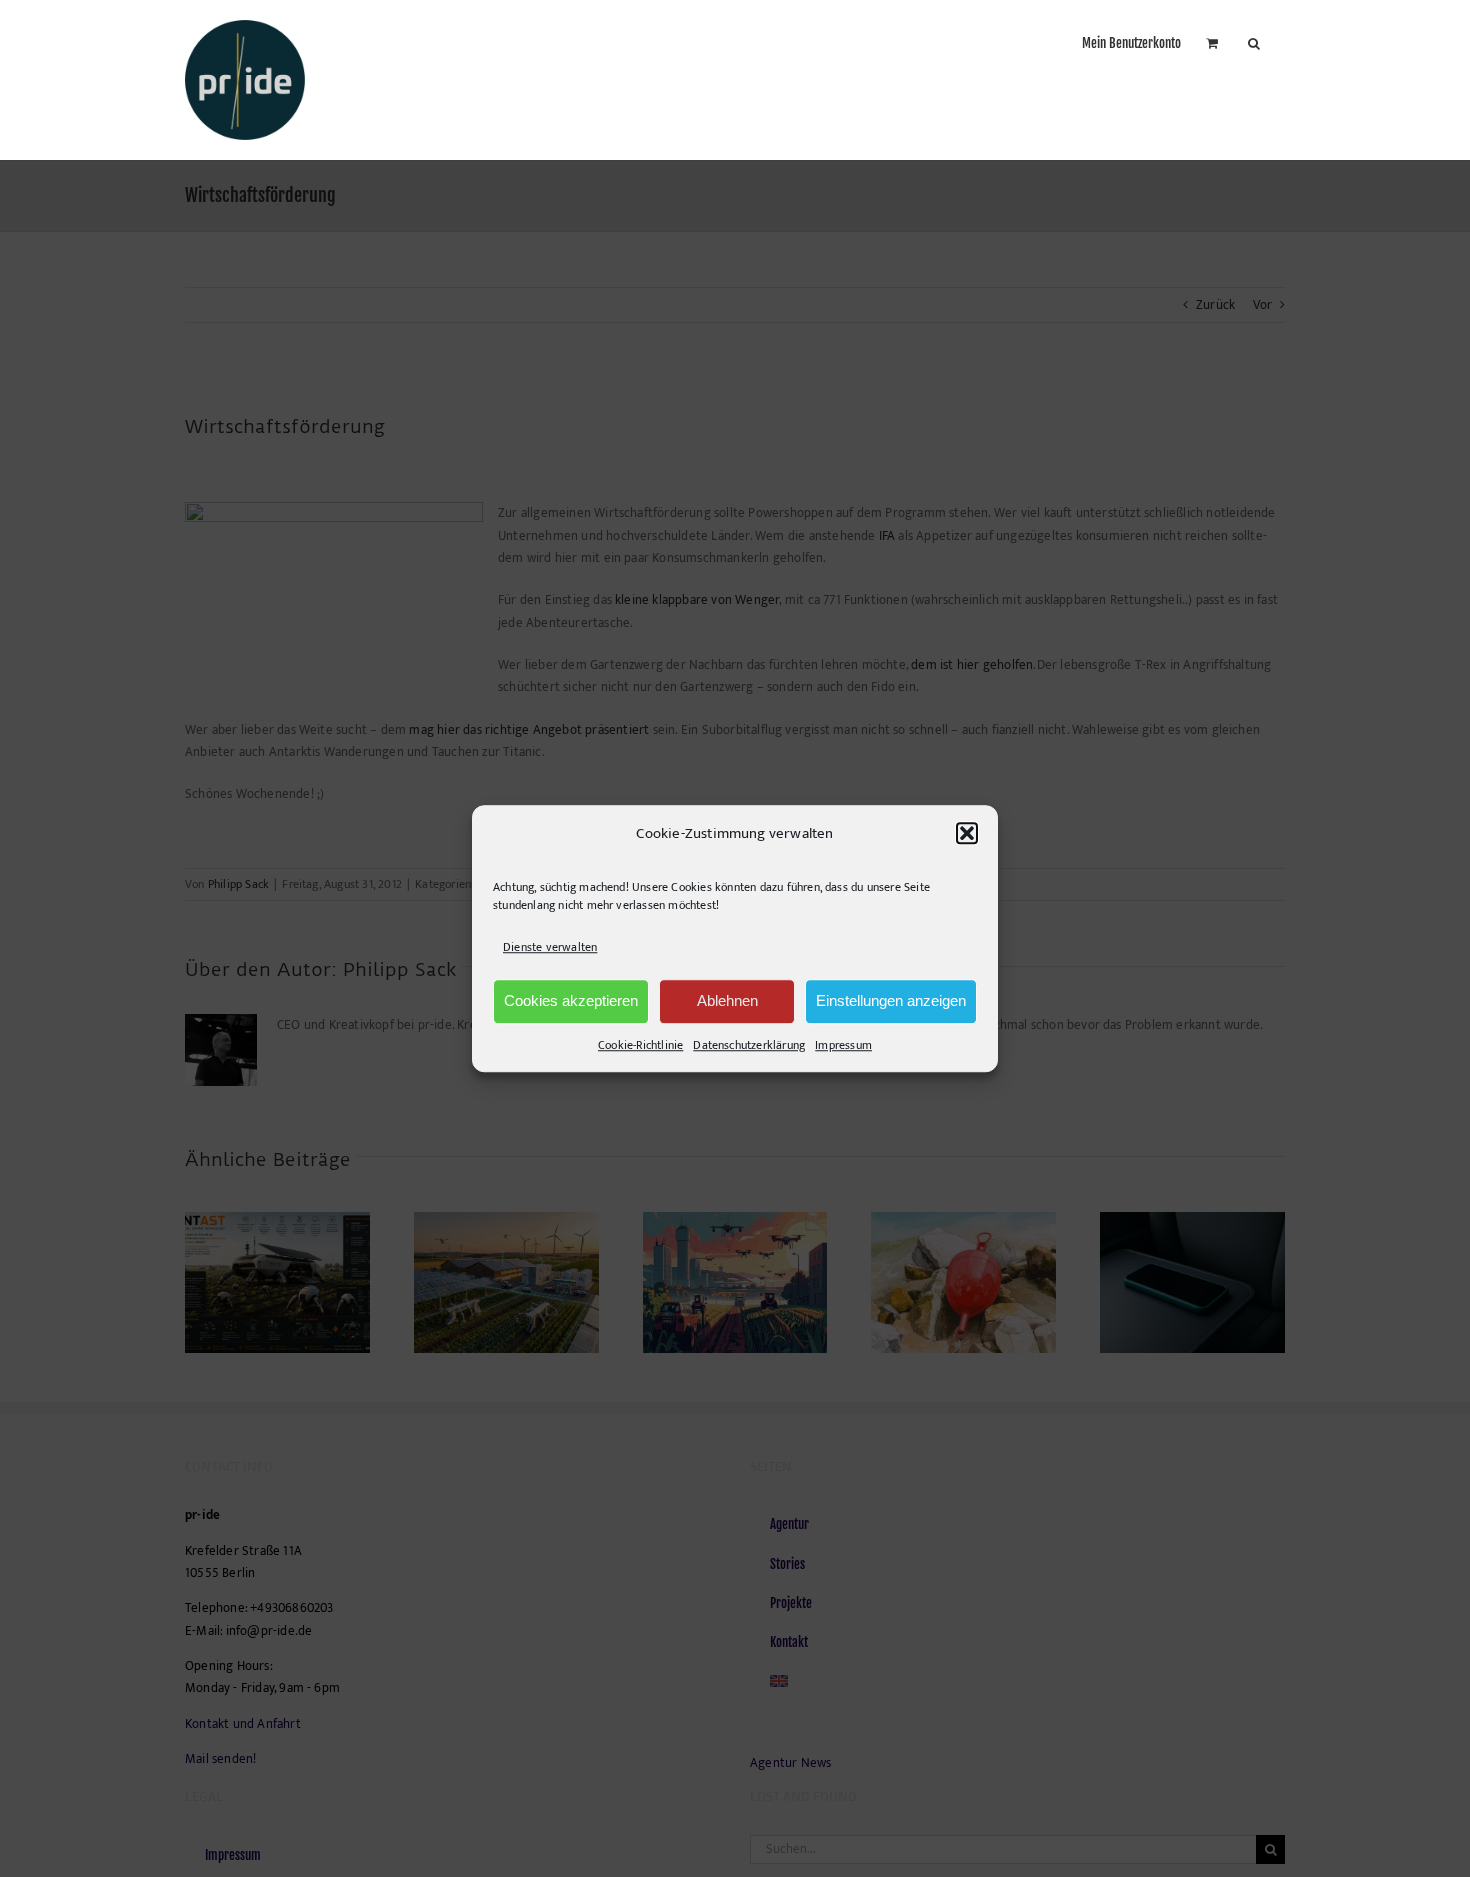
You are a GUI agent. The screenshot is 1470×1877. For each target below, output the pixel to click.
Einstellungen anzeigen (891, 1000)
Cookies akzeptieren (571, 1000)
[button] (967, 834)
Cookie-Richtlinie (640, 1045)
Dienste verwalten (550, 948)
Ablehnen (727, 1000)
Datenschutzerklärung (749, 1045)
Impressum (843, 1045)
